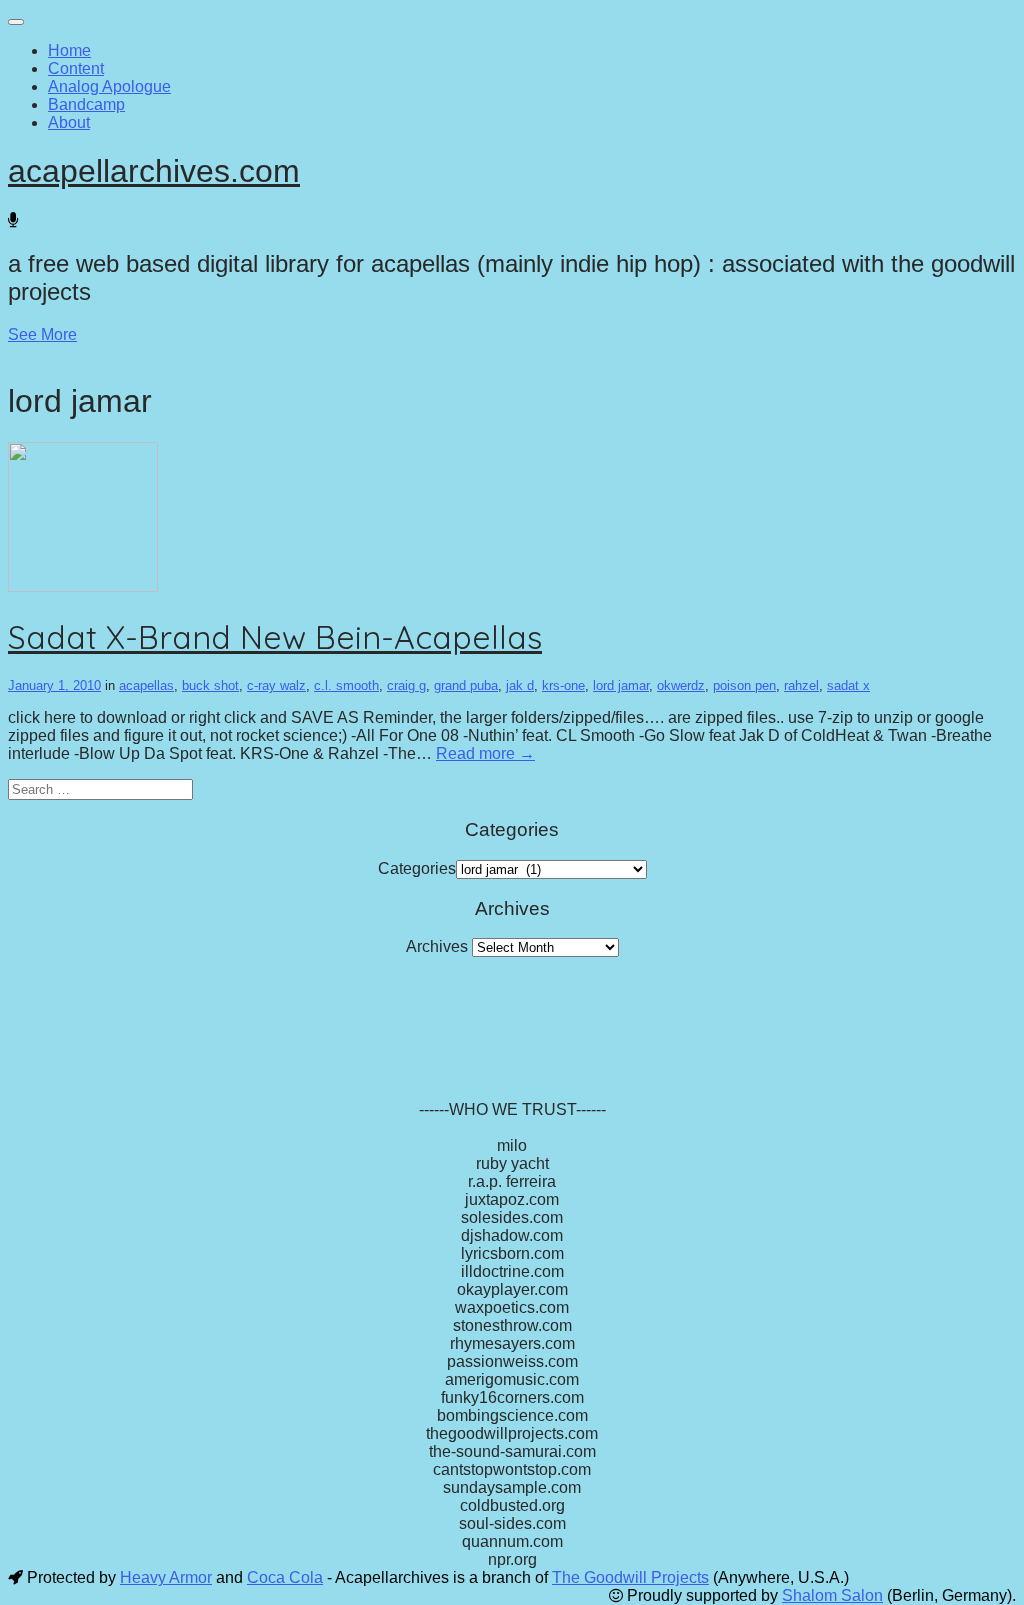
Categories (417, 868)
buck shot (210, 685)
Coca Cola (285, 1577)
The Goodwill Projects (630, 1577)
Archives (437, 946)
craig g (406, 685)
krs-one (563, 685)
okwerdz (681, 685)
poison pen (744, 685)
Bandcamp (86, 104)
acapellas (146, 685)
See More (42, 334)
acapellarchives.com (154, 171)
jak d (520, 685)
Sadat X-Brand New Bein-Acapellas (275, 637)
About (69, 122)
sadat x (848, 685)
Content (76, 68)
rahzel (801, 685)
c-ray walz (276, 685)
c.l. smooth (346, 685)
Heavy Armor (166, 1577)
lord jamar (621, 685)
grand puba (466, 685)
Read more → (485, 753)
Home (69, 50)
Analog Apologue (109, 86)
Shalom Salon (832, 1595)
